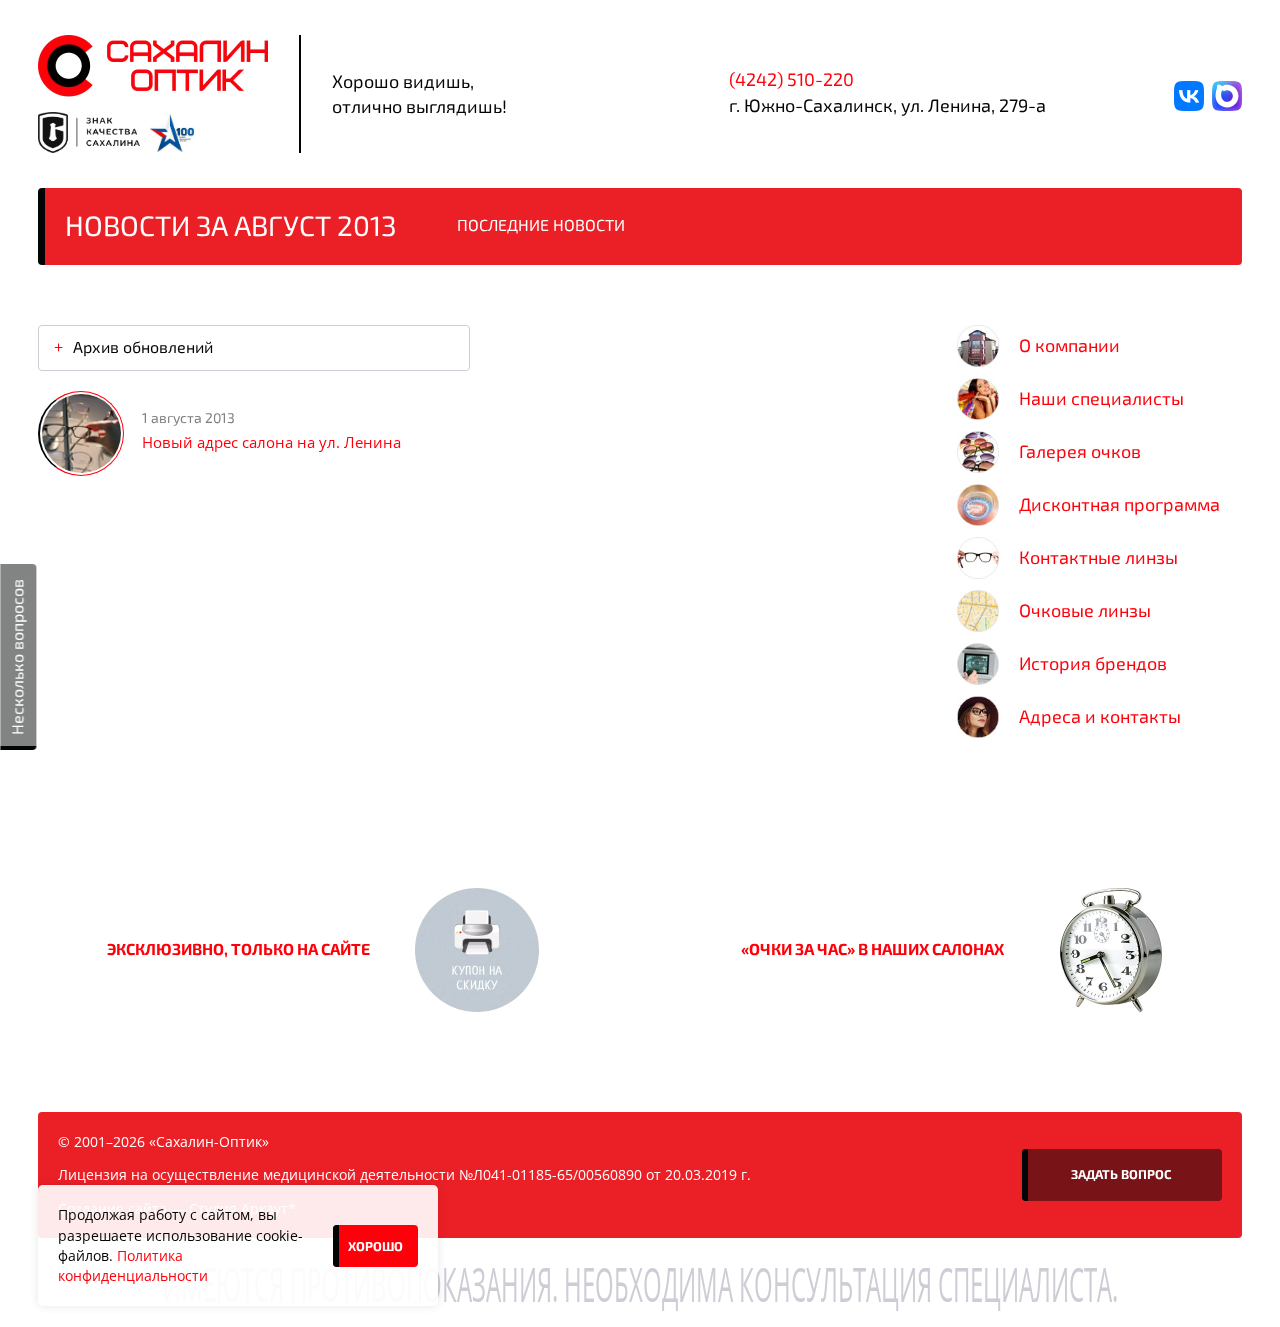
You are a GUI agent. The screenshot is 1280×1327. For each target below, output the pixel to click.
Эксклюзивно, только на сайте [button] (238, 948)
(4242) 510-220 (791, 79)
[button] (477, 950)
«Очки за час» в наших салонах (872, 948)
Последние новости (541, 224)
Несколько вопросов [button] (16, 657)
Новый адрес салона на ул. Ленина (271, 442)
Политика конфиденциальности (133, 1265)
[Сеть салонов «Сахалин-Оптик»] (153, 66)
